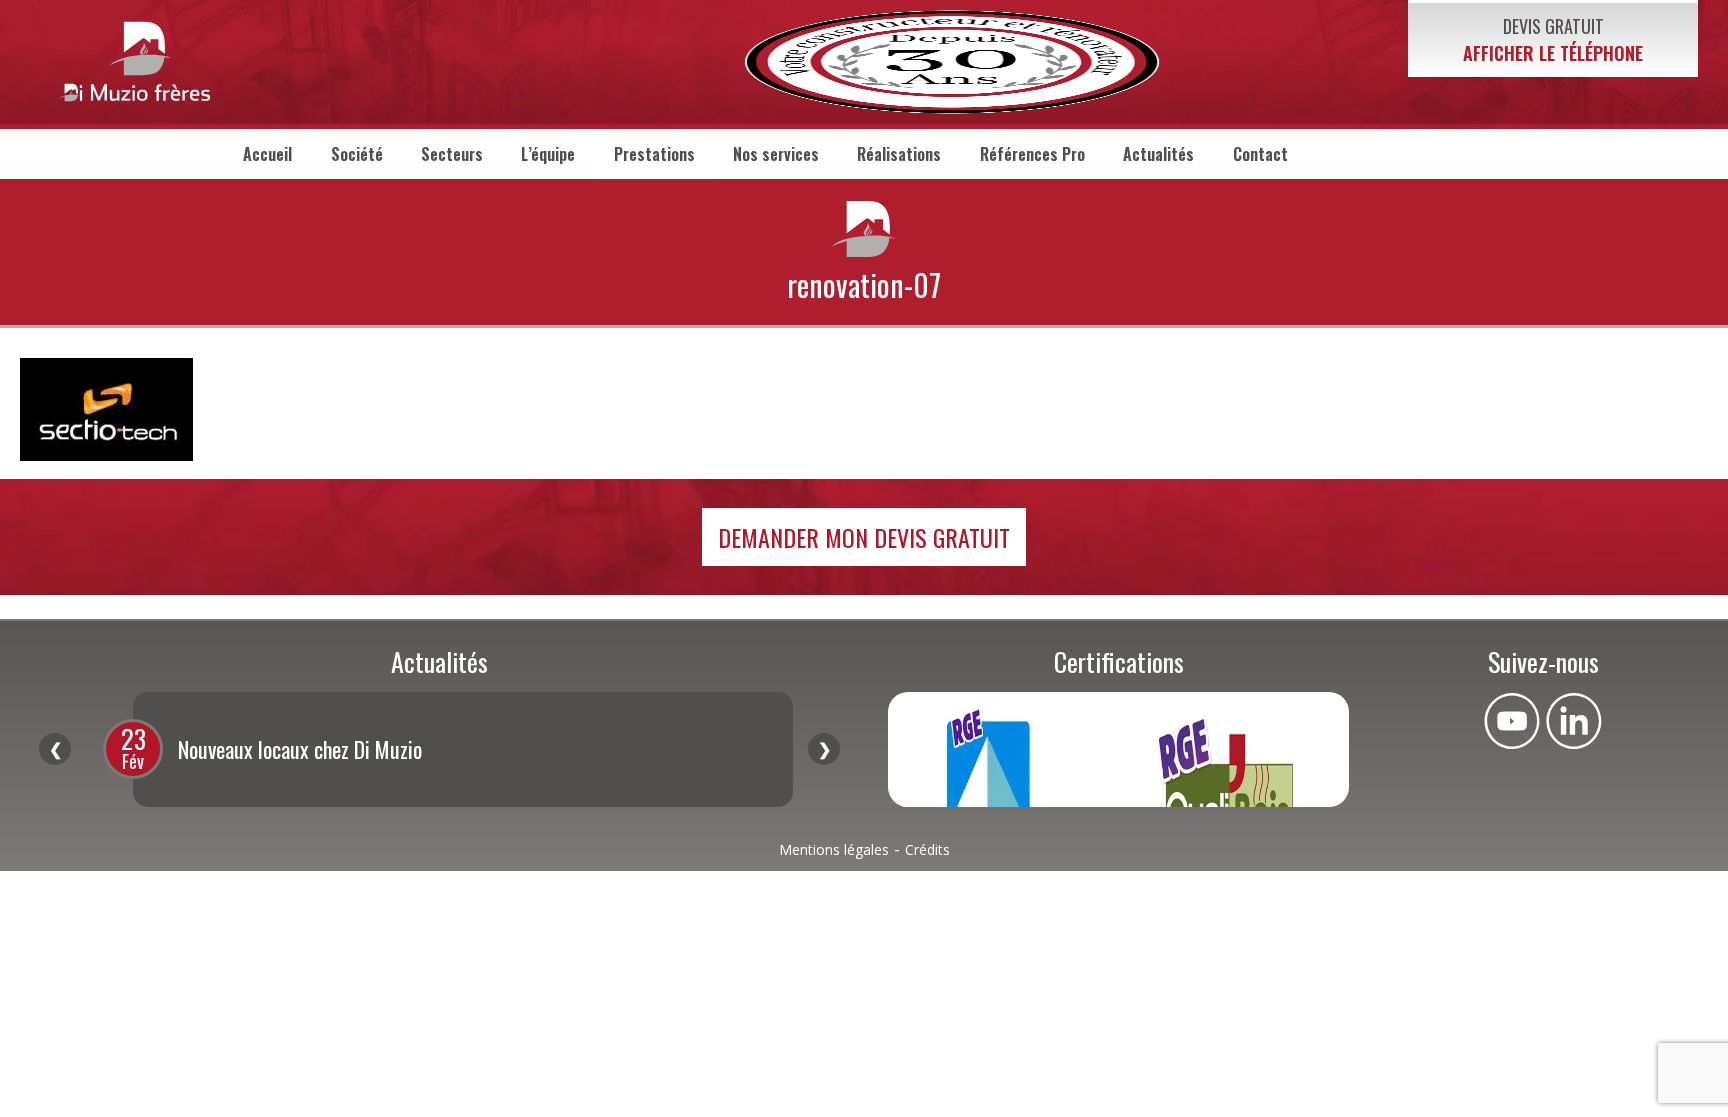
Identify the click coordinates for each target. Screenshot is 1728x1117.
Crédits (927, 849)
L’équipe (548, 154)
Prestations (654, 154)
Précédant (55, 749)
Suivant (824, 749)
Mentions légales (834, 849)
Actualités (1158, 154)
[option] (463, 749)
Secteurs (452, 154)
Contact (1260, 154)
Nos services (776, 154)
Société (357, 154)
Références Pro (1032, 154)
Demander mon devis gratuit (864, 537)
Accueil (267, 154)
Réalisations (899, 154)
